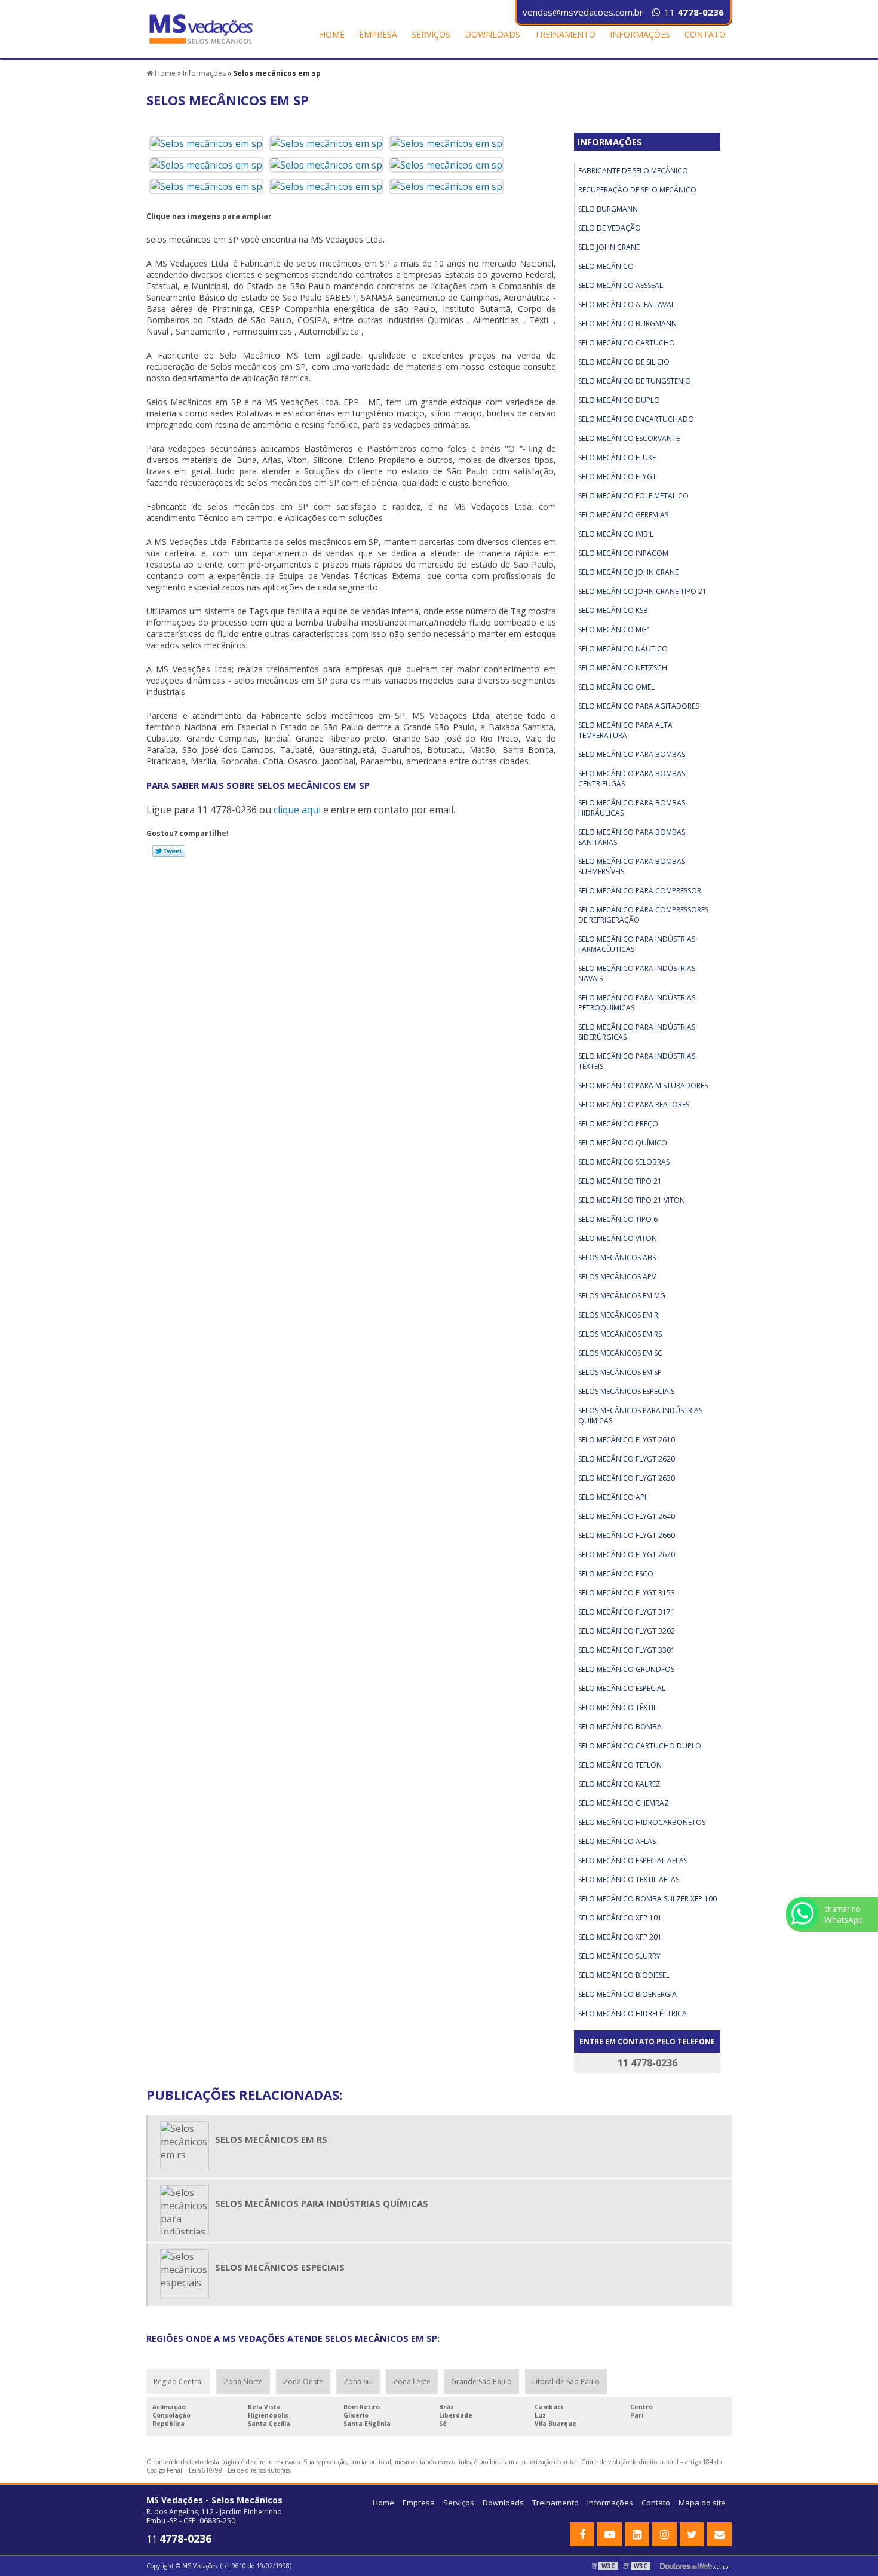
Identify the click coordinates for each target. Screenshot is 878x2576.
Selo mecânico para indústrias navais (637, 973)
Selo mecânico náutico (623, 649)
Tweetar (169, 851)
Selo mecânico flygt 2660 (627, 1535)
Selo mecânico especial (622, 1688)
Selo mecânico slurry (619, 1956)
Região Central (178, 2382)
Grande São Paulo (481, 2382)
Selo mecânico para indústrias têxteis (637, 1061)
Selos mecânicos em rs (620, 1334)
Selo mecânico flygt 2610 (627, 1440)
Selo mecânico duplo (619, 400)
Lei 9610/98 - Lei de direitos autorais (239, 2470)
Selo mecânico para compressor (640, 891)
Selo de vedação (610, 228)
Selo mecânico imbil (616, 534)
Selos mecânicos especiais (626, 1391)
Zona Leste (412, 2382)
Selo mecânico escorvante (629, 438)
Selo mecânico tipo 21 (620, 1181)
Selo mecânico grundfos (626, 1669)
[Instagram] (664, 2534)
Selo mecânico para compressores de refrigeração (643, 915)
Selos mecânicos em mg (622, 1296)
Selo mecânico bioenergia (627, 1994)
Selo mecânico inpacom (623, 553)
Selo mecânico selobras (624, 1162)
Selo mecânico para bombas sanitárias (632, 837)
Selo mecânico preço (618, 1124)
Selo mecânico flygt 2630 (627, 1478)
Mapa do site (702, 2503)
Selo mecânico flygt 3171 (627, 1612)
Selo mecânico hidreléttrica (633, 2013)
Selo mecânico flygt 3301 (627, 1650)
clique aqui (297, 810)
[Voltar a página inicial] (202, 28)
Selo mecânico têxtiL (618, 1707)
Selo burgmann (608, 209)
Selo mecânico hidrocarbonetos (642, 1822)
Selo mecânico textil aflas (629, 1880)
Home (332, 34)
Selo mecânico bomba (620, 1727)
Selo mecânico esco (616, 1574)
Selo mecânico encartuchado (636, 419)
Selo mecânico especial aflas (633, 1860)
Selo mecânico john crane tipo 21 (642, 591)
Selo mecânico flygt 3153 (627, 1593)
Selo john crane (609, 247)
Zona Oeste (303, 2382)
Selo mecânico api (612, 1497)
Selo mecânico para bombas (632, 754)
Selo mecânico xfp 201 (620, 1937)
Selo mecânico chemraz (624, 1803)
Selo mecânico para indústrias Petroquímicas (637, 1003)
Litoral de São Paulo (566, 2382)
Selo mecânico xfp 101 (620, 1918)
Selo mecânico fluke (617, 457)
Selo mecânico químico (623, 1143)
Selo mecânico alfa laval (627, 304)
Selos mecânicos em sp (620, 1372)
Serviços (431, 34)
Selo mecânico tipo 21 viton (632, 1200)
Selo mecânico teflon (620, 1765)
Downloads (492, 34)
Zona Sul (358, 2382)
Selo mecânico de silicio (624, 362)
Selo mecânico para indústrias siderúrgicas (637, 1032)
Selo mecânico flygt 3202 (627, 1631)
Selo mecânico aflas (617, 1841)
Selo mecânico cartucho (627, 343)
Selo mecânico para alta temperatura (625, 730)
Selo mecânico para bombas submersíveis (632, 866)
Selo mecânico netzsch (623, 668)
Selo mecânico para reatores (634, 1105)
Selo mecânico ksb (613, 610)
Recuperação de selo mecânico (637, 190)
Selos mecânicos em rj (619, 1315)
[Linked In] (637, 2534)
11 (694, 12)
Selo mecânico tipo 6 (618, 1219)
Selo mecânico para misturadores (643, 1085)
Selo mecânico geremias (623, 515)
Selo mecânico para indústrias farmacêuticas (637, 944)
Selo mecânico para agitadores (638, 706)
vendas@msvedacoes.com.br (583, 12)
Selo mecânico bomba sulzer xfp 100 (647, 1899)
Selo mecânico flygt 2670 (627, 1555)
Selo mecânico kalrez (619, 1784)
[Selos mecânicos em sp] (206, 143)
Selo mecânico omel (616, 687)
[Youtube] (610, 2534)
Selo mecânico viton (618, 1238)
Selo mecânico (606, 266)
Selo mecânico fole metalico (633, 496)
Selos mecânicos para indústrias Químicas (640, 1416)
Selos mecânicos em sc (620, 1353)
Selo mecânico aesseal (621, 285)
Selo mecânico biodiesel (624, 1975)
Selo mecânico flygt (617, 477)
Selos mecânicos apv (617, 1277)
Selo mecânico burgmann (627, 324)
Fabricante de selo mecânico (633, 171)
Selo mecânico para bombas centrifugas (632, 779)
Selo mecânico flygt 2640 (627, 1516)
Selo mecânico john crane (628, 572)
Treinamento (565, 34)
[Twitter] (692, 2534)
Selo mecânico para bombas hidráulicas (632, 808)
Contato (705, 34)
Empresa (378, 34)
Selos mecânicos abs (617, 1258)
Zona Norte (243, 2382)
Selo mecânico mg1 (615, 630)
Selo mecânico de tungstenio (635, 381)
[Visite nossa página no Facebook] (582, 2534)
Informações (640, 34)
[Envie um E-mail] (719, 2534)
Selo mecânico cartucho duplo (640, 1746)
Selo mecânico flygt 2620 (627, 1459)
